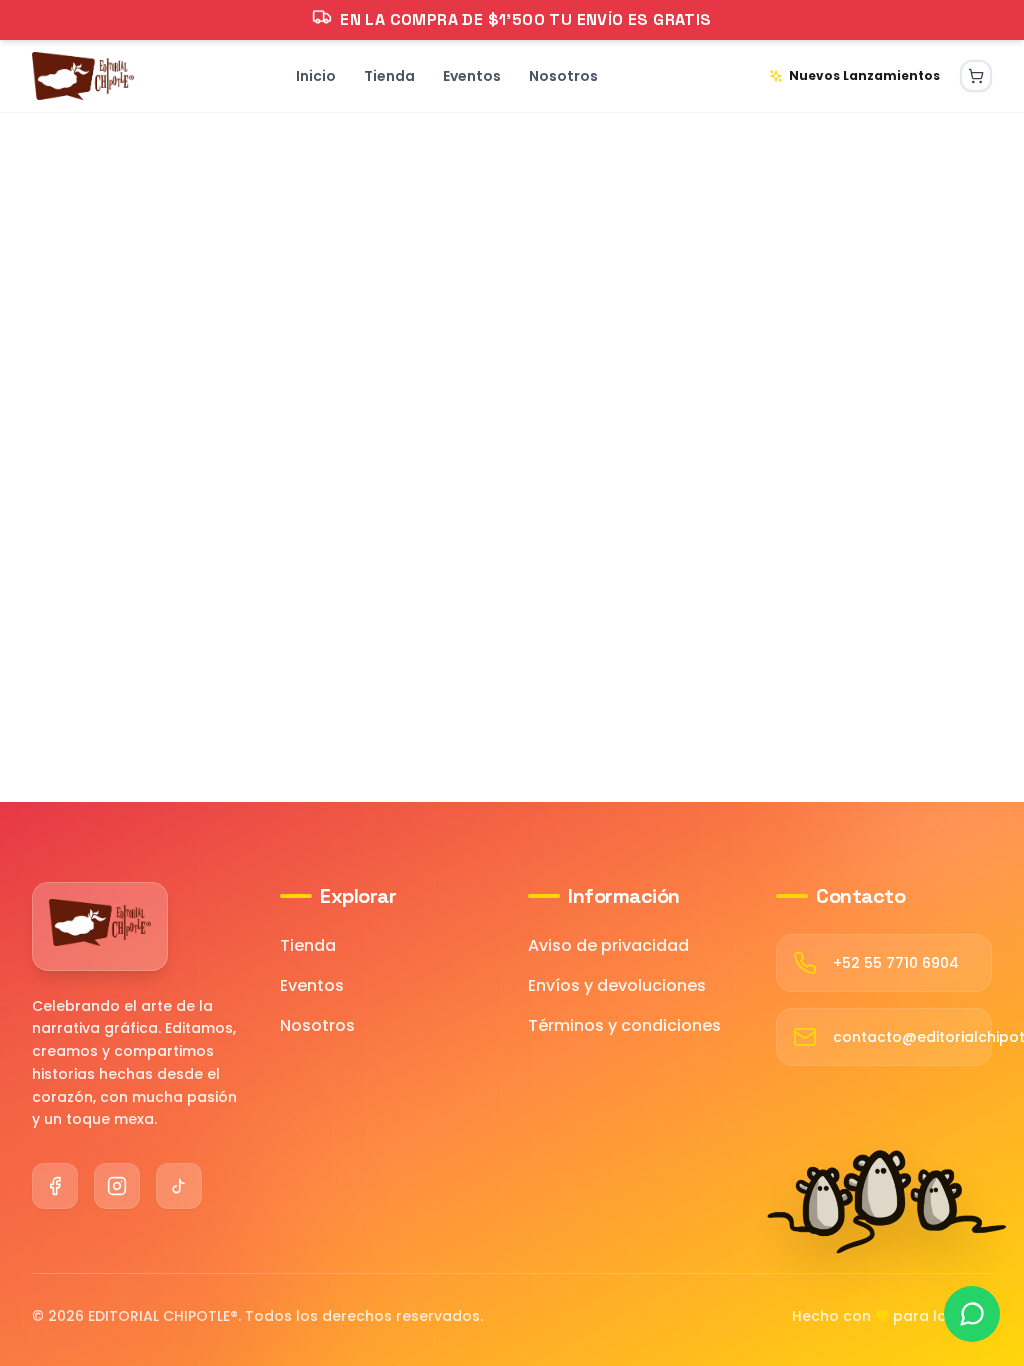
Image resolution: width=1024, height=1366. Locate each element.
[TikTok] (179, 1186)
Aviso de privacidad (608, 945)
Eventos (312, 985)
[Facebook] (55, 1186)
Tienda (308, 945)
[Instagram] (117, 1186)
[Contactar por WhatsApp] (972, 1314)
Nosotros (317, 1025)
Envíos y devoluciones (617, 985)
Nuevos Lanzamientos (864, 75)
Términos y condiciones (624, 1025)
